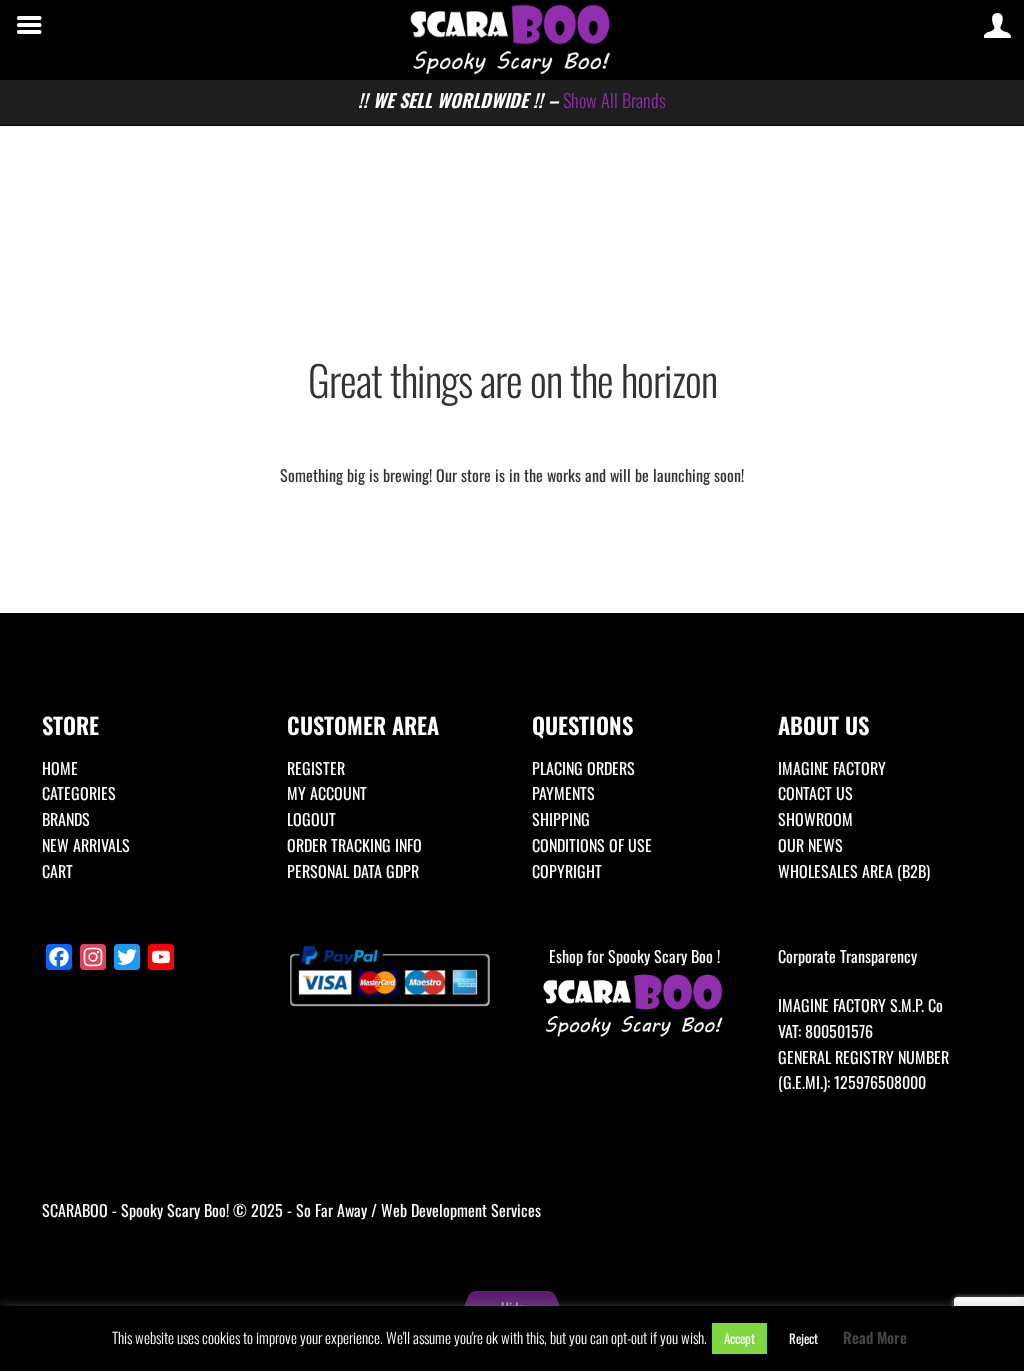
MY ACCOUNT (327, 793)
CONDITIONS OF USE (592, 845)
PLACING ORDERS (583, 768)
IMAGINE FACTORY (832, 768)
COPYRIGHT (567, 871)
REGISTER (316, 768)
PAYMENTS (563, 793)
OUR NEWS (810, 845)
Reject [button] (803, 1338)
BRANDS (66, 819)
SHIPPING (561, 819)
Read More (875, 1337)
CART (57, 871)
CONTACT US (815, 793)
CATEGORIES (79, 793)
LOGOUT (311, 819)
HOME (60, 768)
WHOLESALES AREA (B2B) (854, 871)
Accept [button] (739, 1338)
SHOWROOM (815, 819)
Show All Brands (614, 99)
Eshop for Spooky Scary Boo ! (634, 956)
